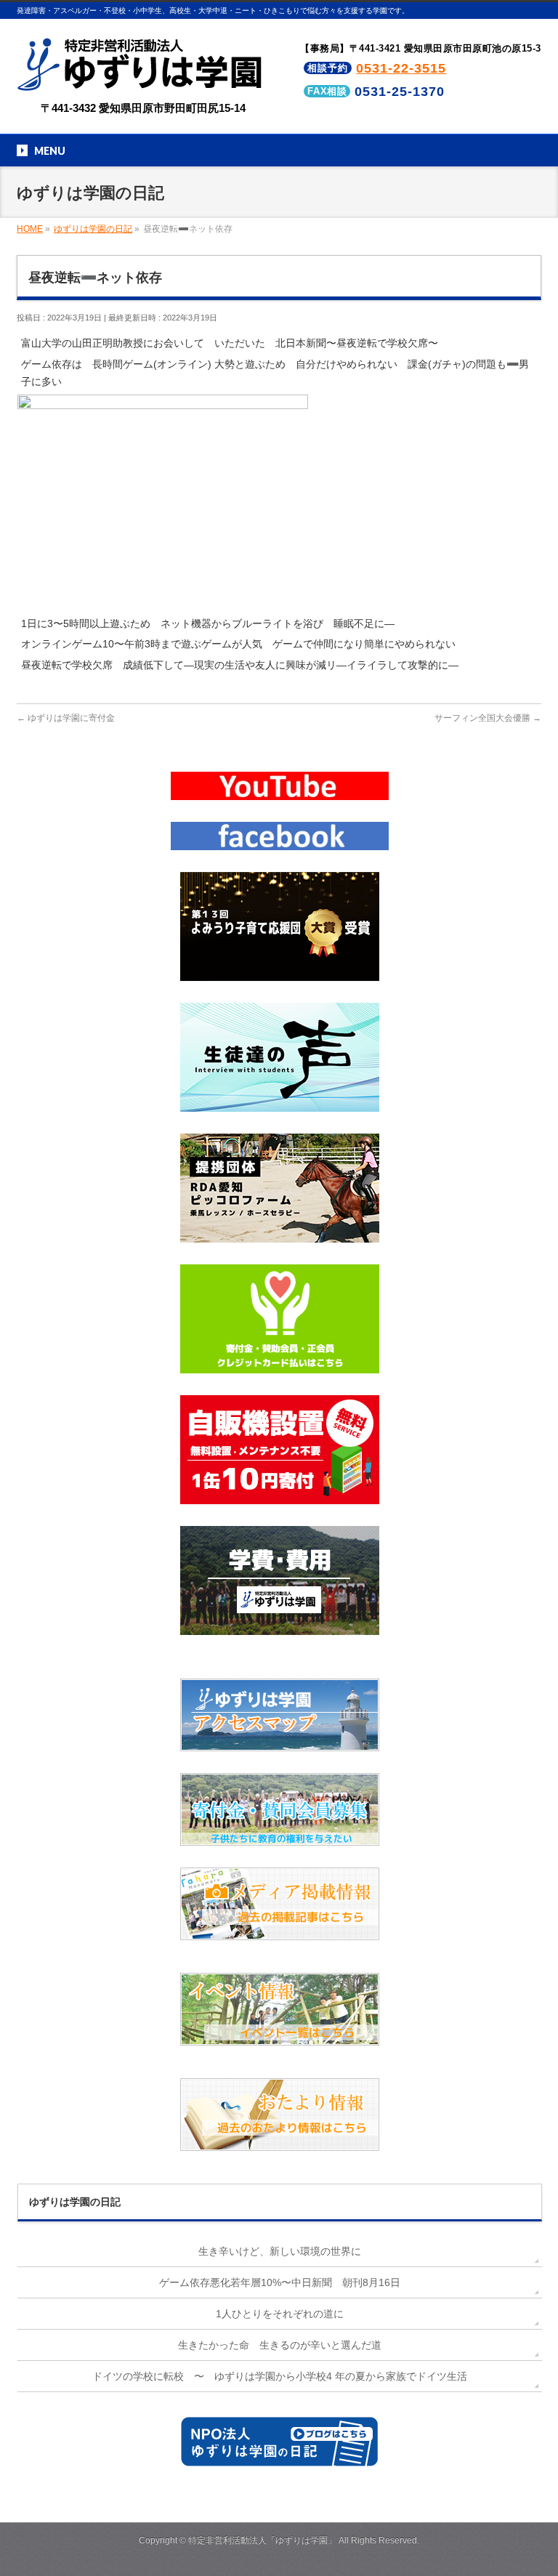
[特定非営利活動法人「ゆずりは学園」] (143, 81)
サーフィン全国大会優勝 (488, 718)
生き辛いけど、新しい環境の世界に (280, 2251)
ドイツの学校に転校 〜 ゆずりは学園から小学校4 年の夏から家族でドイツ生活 (280, 2376)
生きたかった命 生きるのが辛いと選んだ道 (280, 2345)
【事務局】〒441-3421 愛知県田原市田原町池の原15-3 (421, 48)
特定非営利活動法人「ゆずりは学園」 (262, 2540)
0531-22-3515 (401, 68)
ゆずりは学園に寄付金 (66, 718)
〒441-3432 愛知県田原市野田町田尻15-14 (143, 108)
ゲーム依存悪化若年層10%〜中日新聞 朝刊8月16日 (280, 2282)
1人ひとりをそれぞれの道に (280, 2314)
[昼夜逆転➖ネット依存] (163, 605)
